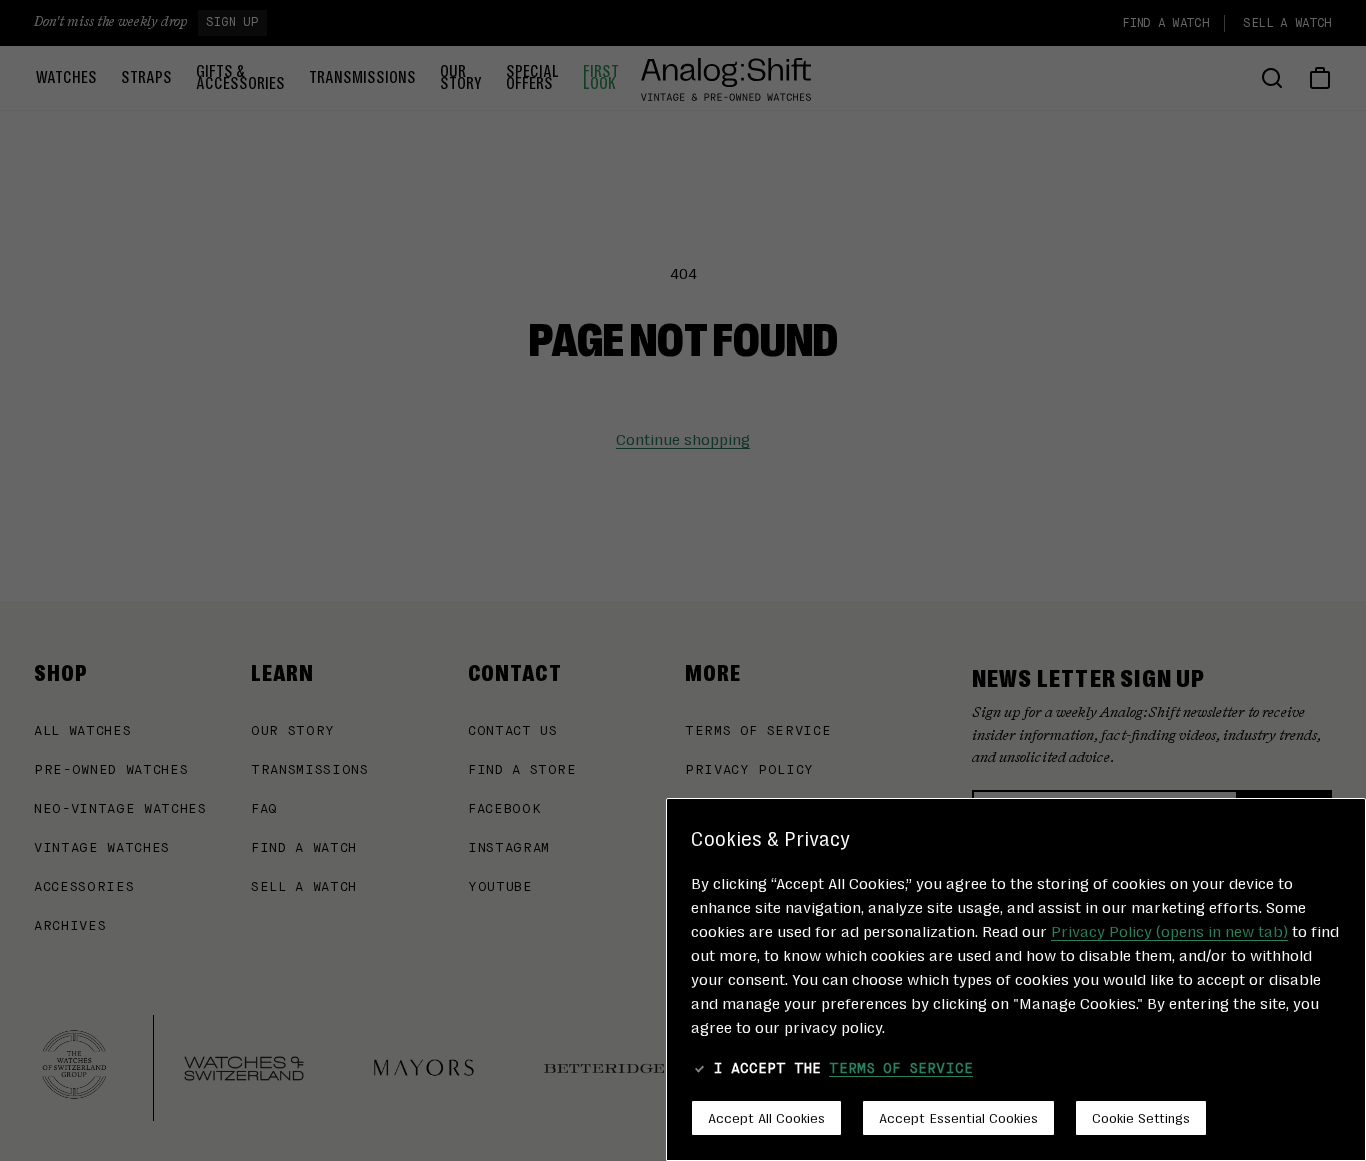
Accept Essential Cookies (958, 1117)
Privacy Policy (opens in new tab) (1169, 930)
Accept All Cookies (766, 1117)
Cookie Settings (1141, 1117)
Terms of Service (901, 1069)
